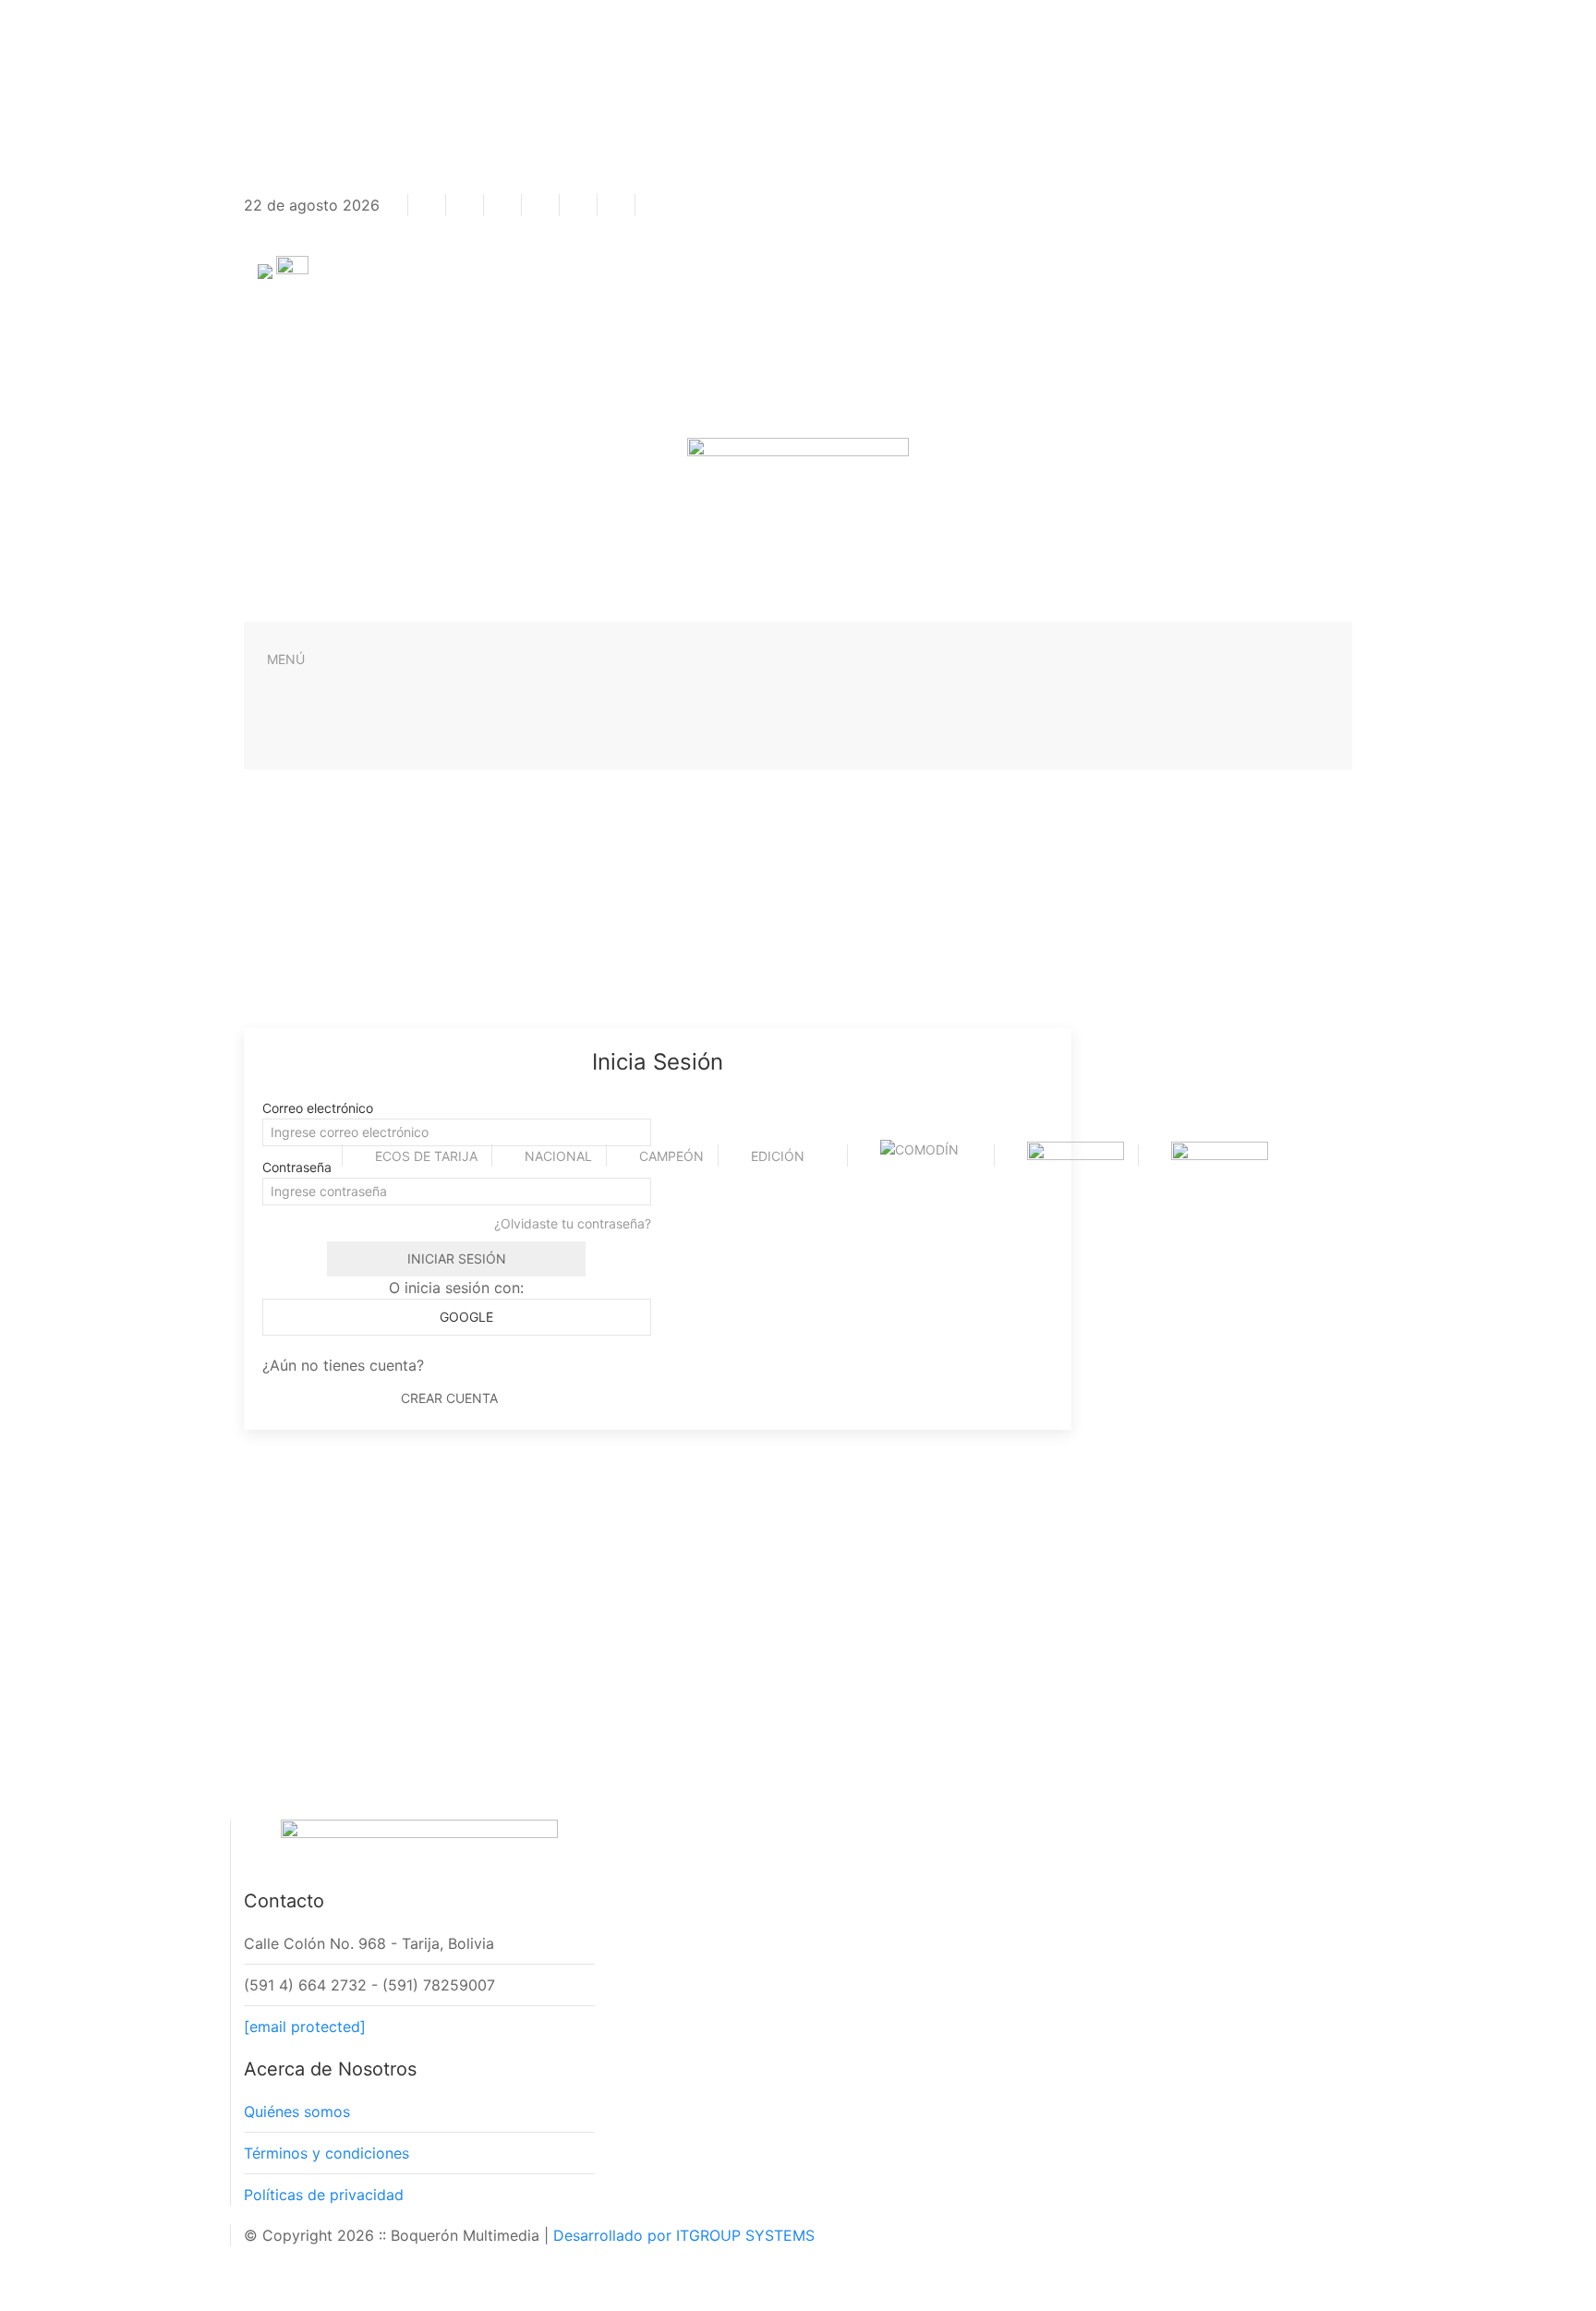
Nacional (558, 1156)
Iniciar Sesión (457, 1258)
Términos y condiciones (326, 2153)
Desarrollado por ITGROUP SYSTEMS (684, 2235)
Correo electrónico (318, 1108)
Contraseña (297, 1167)
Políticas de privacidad (324, 2195)
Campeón (671, 1156)
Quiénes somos (297, 2111)
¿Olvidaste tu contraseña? (573, 1223)
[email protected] (305, 2027)
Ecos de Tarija (426, 1156)
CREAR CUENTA (449, 1398)
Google (465, 1317)
